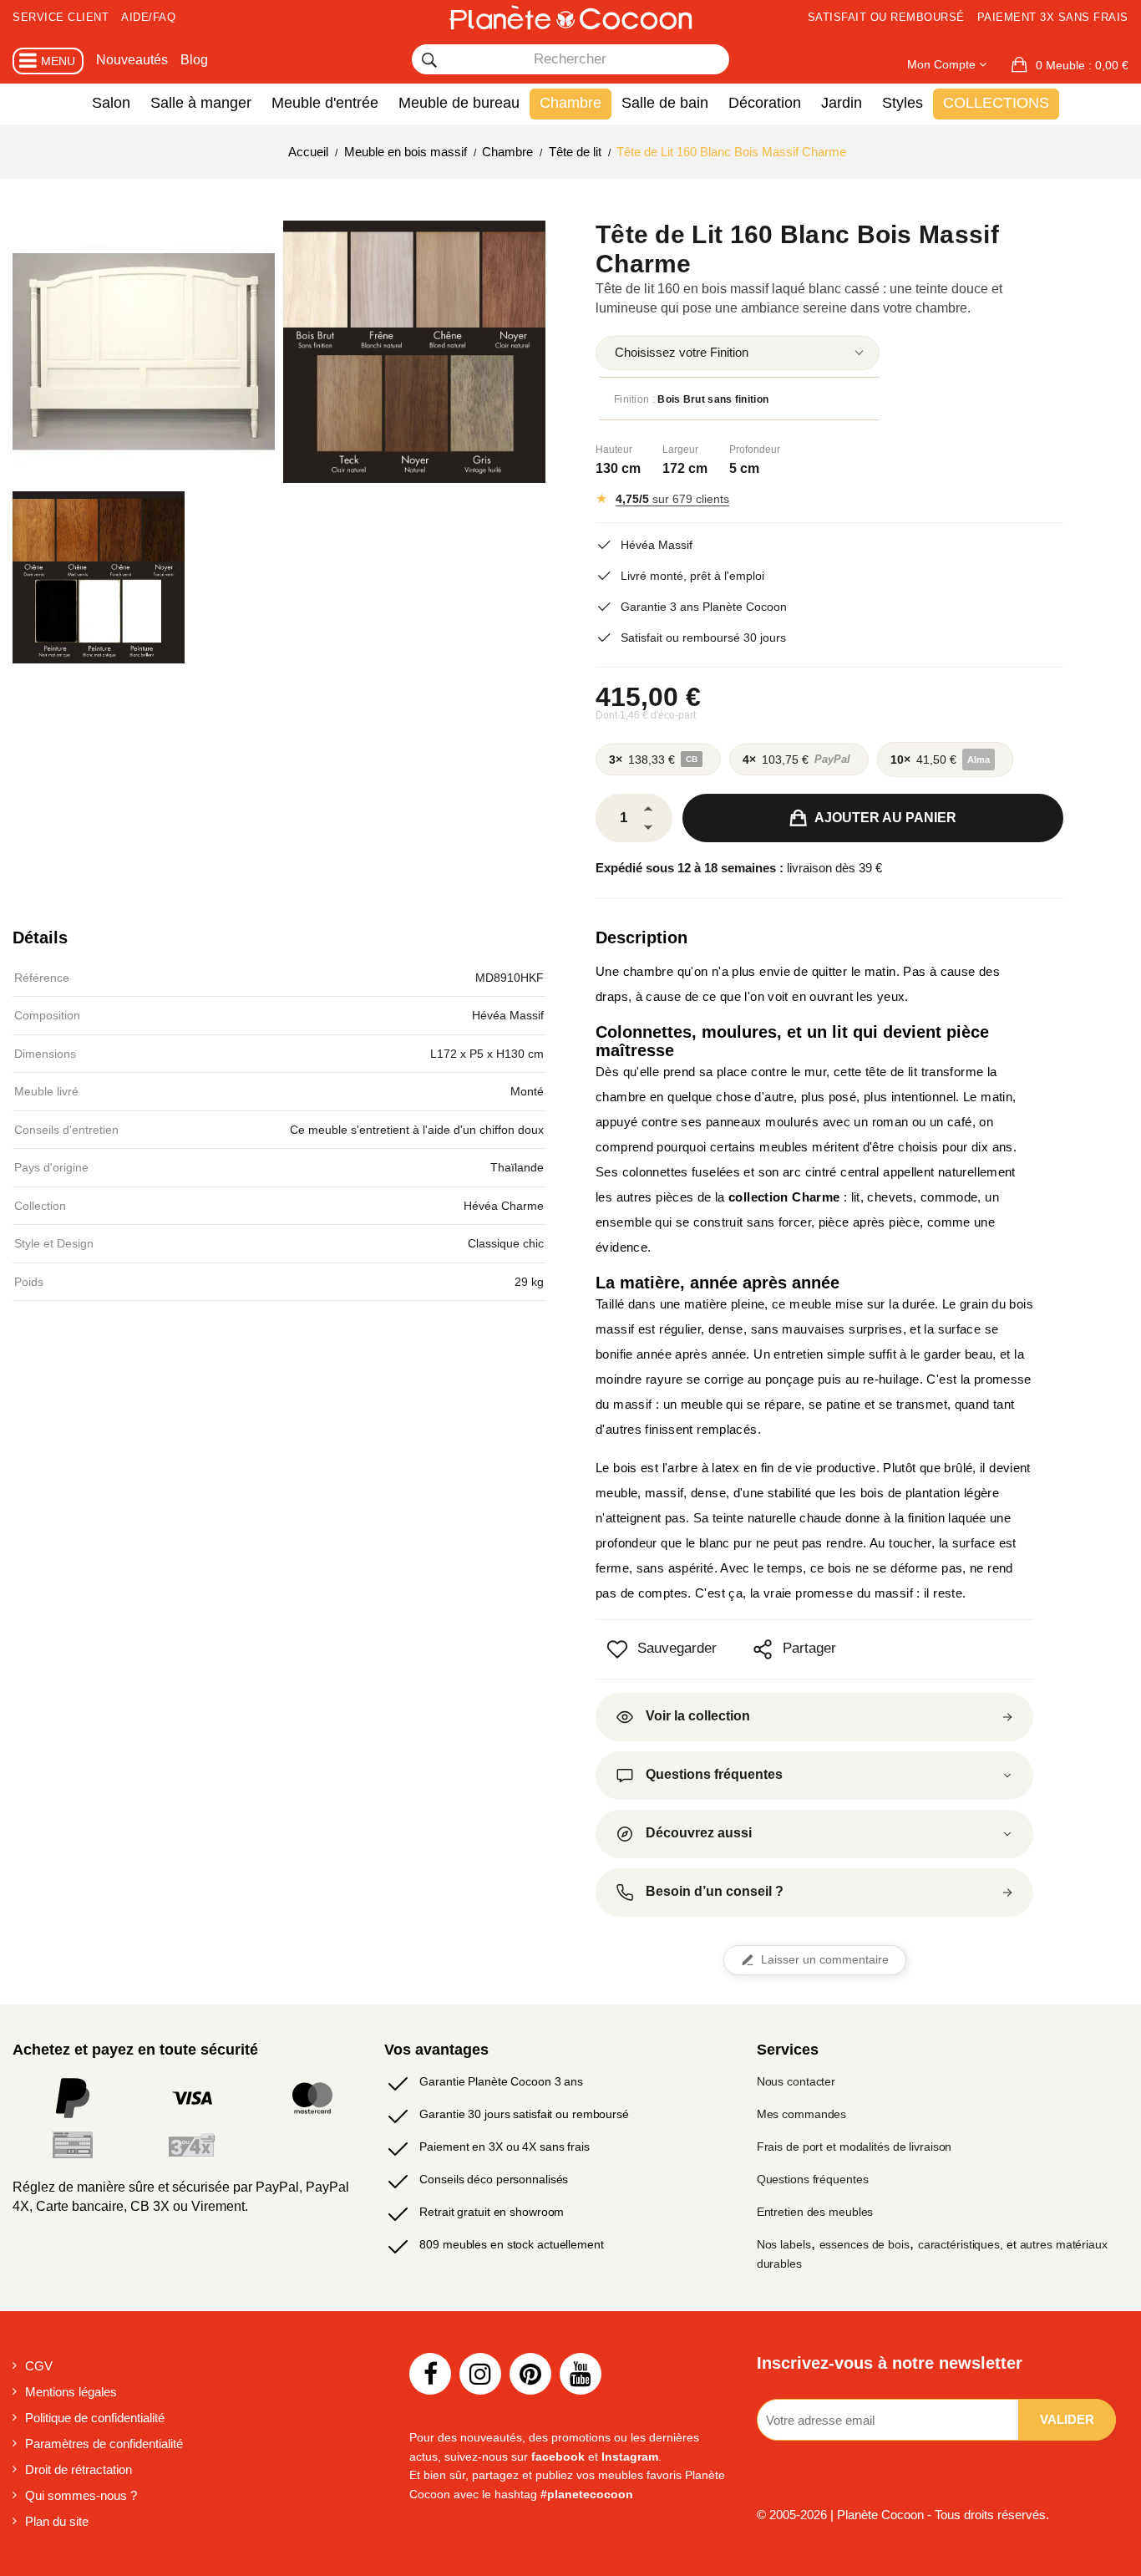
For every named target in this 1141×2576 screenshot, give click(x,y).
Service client (61, 17)
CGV (39, 2366)
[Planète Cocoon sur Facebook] (430, 2374)
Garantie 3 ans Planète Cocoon (704, 607)
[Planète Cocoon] (570, 17)
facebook (558, 2457)
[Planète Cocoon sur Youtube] (581, 2374)
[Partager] (763, 1649)
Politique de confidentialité (95, 2418)
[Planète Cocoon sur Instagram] (480, 2374)
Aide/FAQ (148, 17)
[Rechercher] (429, 60)
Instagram (630, 2457)
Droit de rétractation (79, 2469)
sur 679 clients (672, 499)
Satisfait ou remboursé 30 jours (703, 638)
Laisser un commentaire (825, 1960)
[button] (1070, 65)
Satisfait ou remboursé (886, 17)
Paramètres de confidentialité (104, 2444)
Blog (194, 60)
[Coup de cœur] (617, 1649)
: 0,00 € (1082, 65)
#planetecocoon (587, 2494)
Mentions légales (71, 2392)
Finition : (691, 399)
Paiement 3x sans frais (1053, 17)
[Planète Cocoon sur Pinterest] (530, 2374)
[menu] (738, 353)
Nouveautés (132, 60)
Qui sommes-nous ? (81, 2495)
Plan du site (57, 2521)
